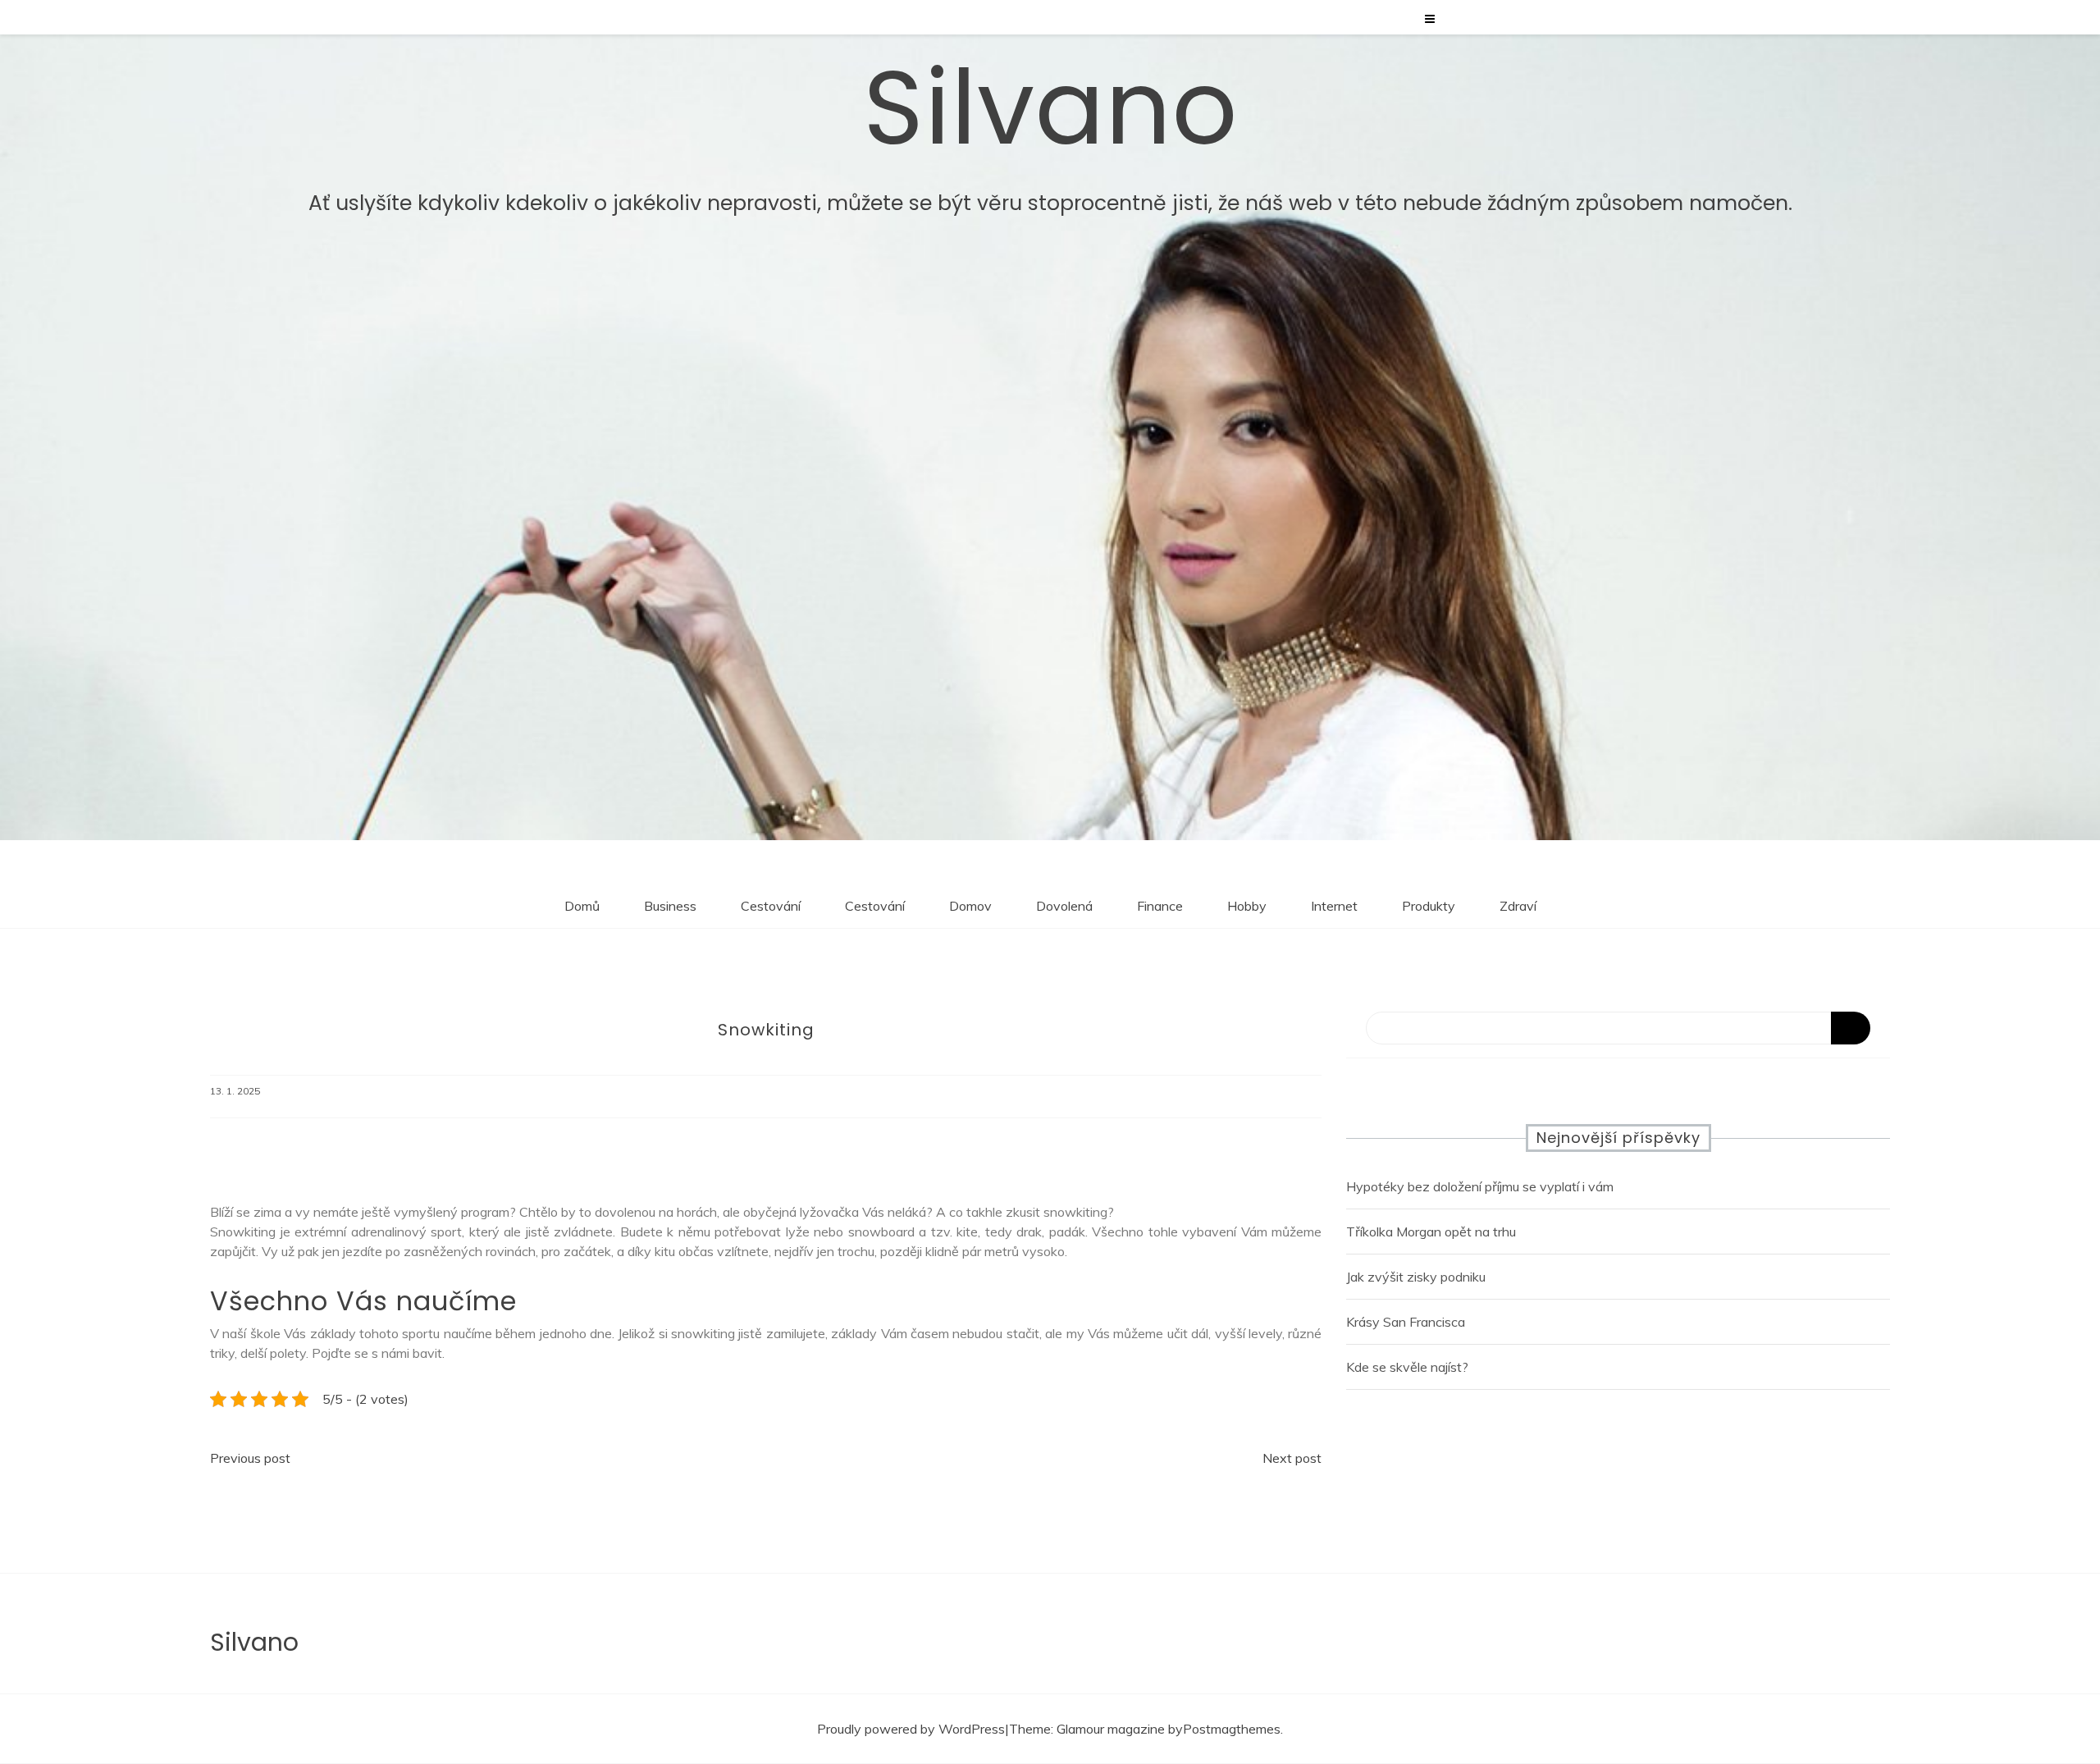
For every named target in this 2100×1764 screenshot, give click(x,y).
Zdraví (1518, 906)
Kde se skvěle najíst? (1407, 1367)
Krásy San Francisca (1406, 1322)
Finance (1160, 906)
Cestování (771, 906)
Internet (1334, 906)
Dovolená (1064, 906)
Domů (582, 906)
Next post (1292, 1458)
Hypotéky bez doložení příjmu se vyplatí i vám (1480, 1186)
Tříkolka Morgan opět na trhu (1431, 1232)
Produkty (1429, 906)
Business (670, 906)
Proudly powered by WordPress (911, 1729)
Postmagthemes (1232, 1729)
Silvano (1050, 108)
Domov (970, 906)
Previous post (250, 1458)
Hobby (1247, 906)
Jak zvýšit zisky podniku (1416, 1277)
